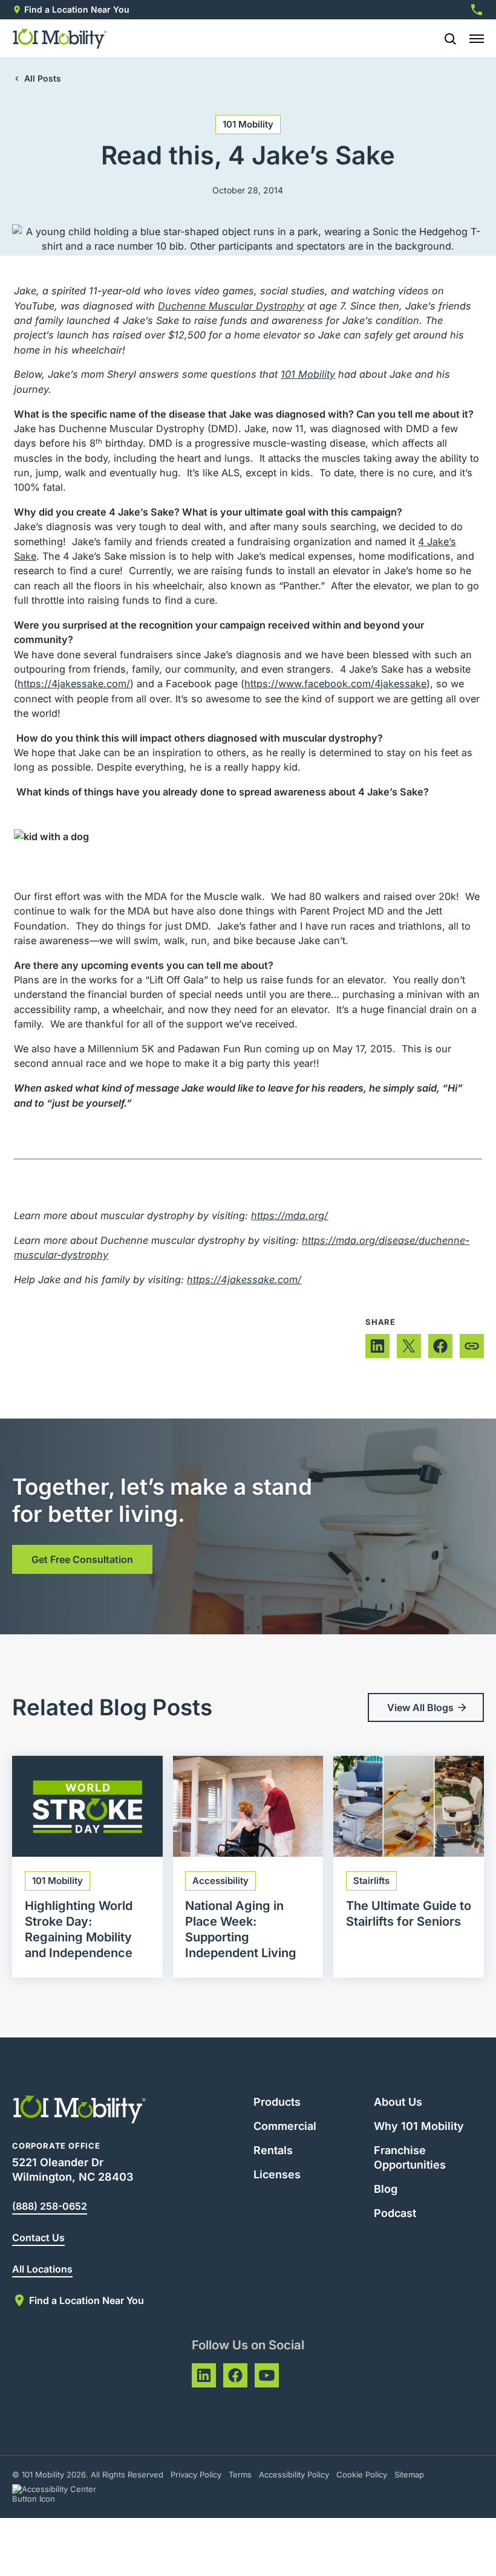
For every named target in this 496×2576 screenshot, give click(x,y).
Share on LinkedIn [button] (377, 1346)
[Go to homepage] (60, 39)
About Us (398, 2102)
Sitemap (409, 2474)
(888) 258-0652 (50, 2206)
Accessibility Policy (294, 2474)
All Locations (42, 2269)
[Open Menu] (477, 39)
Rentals (273, 2150)
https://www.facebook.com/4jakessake (335, 684)
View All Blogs (420, 1707)
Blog (386, 2189)
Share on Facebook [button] (440, 1346)
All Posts (43, 78)
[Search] (445, 39)
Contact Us (38, 2238)
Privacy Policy (196, 2474)
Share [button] (472, 1346)
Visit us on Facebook (235, 2375)
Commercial (285, 2126)
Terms (240, 2474)
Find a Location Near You (77, 9)
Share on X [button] (409, 1346)
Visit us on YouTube (267, 2375)
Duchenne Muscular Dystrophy (231, 306)
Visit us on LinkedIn (204, 2375)
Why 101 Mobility (419, 2126)
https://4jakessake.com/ (74, 684)
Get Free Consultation (82, 1559)
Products (277, 2102)
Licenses (277, 2174)
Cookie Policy (362, 2474)
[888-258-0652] (477, 10)
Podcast (395, 2213)
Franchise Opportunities (410, 2157)
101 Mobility (248, 124)
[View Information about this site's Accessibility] (65, 2494)
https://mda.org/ (289, 1215)
